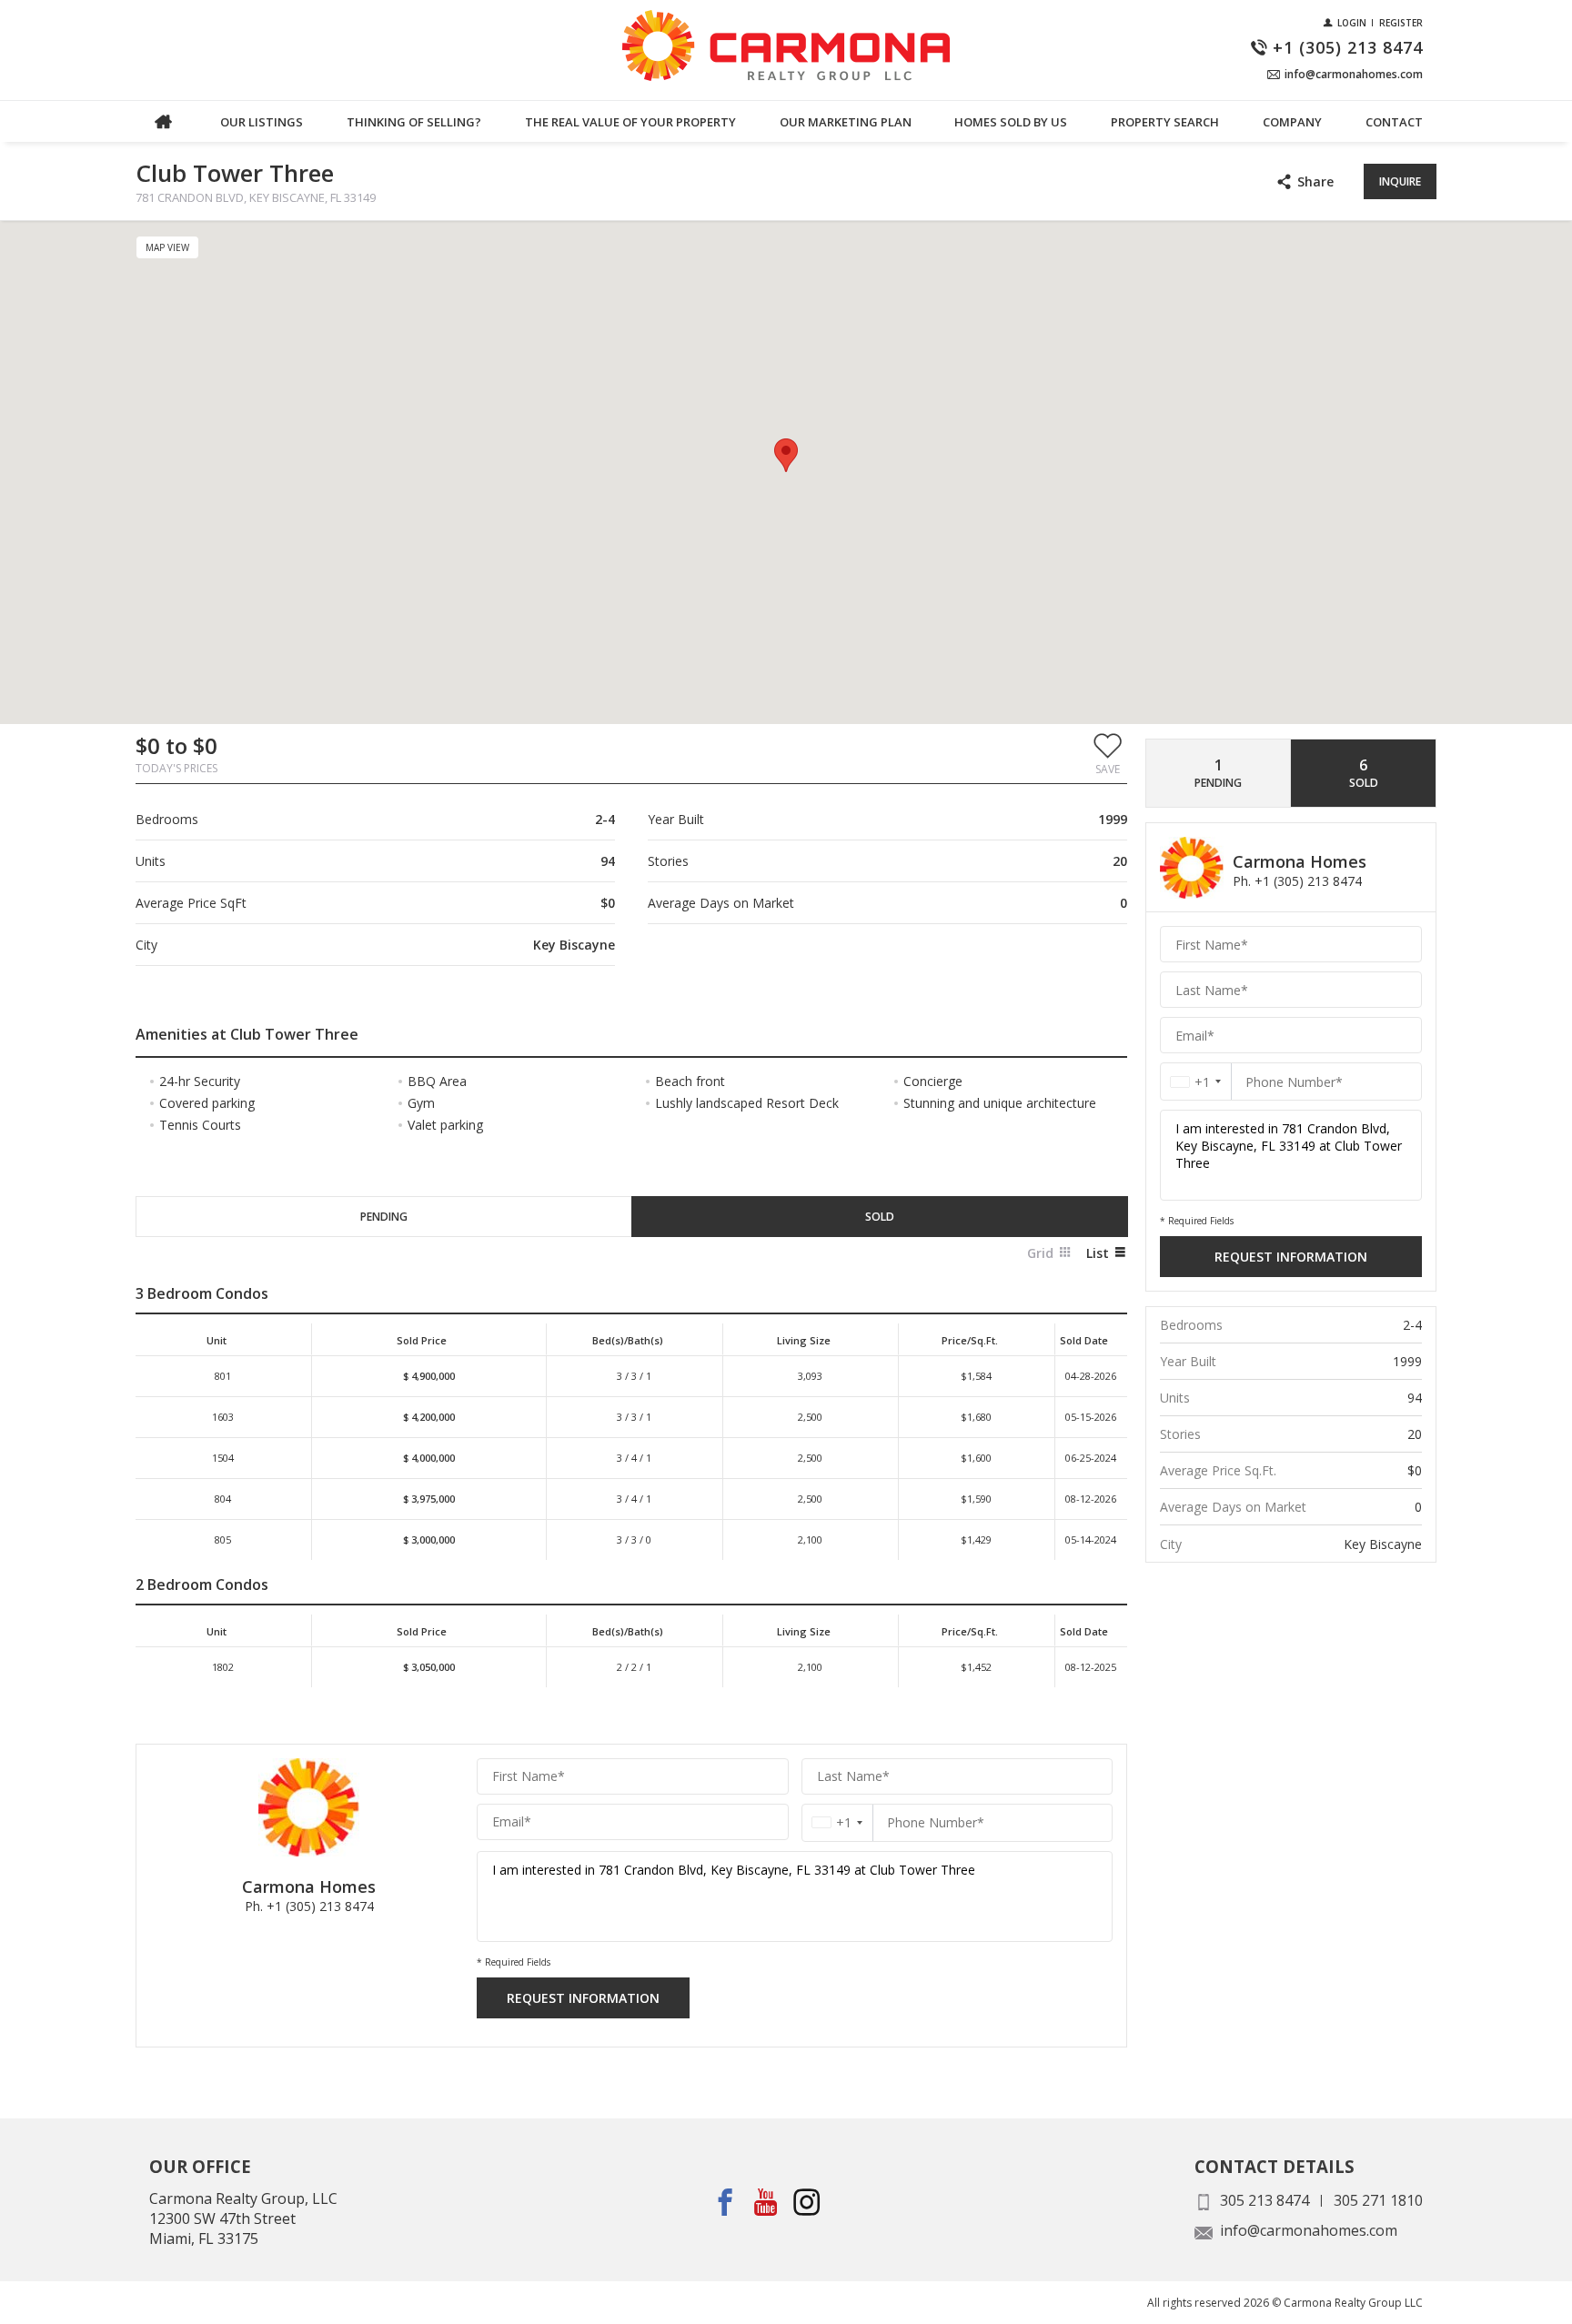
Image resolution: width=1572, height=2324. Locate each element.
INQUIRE (1400, 181)
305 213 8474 (1265, 2200)
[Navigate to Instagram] (807, 2203)
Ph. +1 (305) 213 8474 (309, 1906)
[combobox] (837, 1822)
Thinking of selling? (414, 122)
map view (167, 247)
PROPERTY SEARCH (1165, 122)
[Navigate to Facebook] (726, 2203)
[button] (1108, 753)
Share (1315, 181)
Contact (1394, 122)
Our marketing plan (846, 122)
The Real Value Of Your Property (630, 122)
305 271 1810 (1378, 2200)
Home (163, 121)
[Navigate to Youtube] (766, 2203)
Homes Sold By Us (1011, 122)
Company (1292, 122)
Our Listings (262, 122)
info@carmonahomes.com (1309, 2230)
